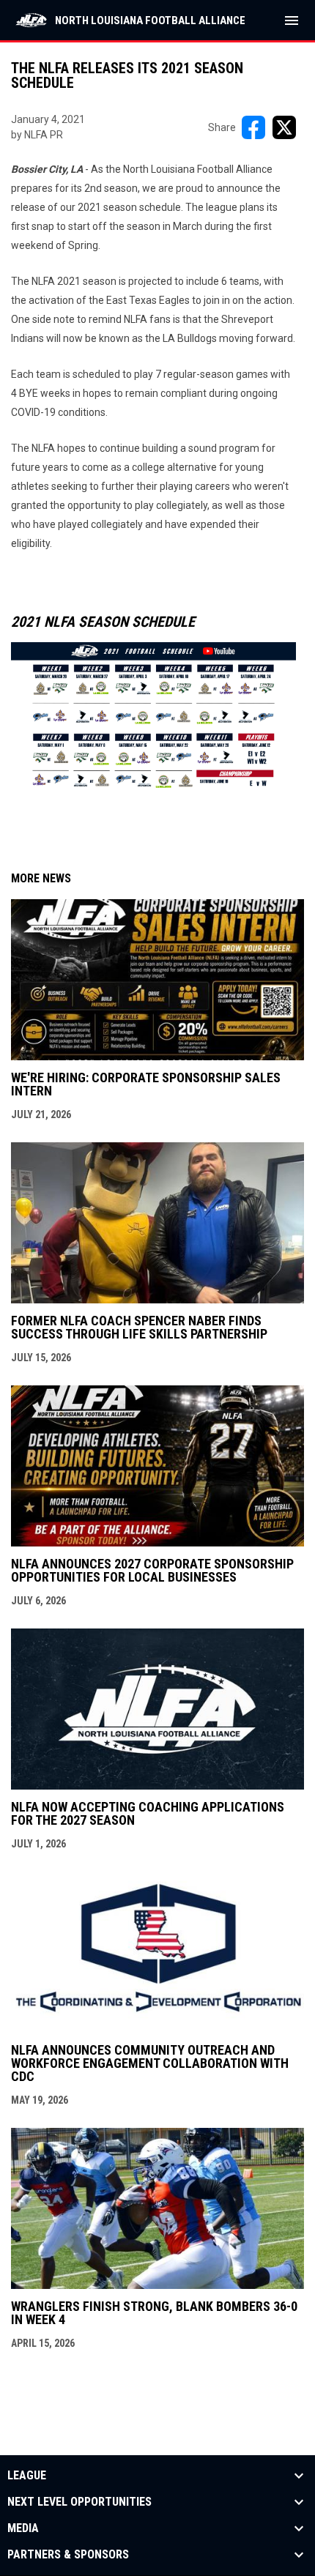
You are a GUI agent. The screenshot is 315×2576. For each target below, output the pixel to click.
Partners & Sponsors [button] (68, 2555)
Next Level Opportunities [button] (79, 2502)
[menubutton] (292, 21)
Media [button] (23, 2528)
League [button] (27, 2476)
